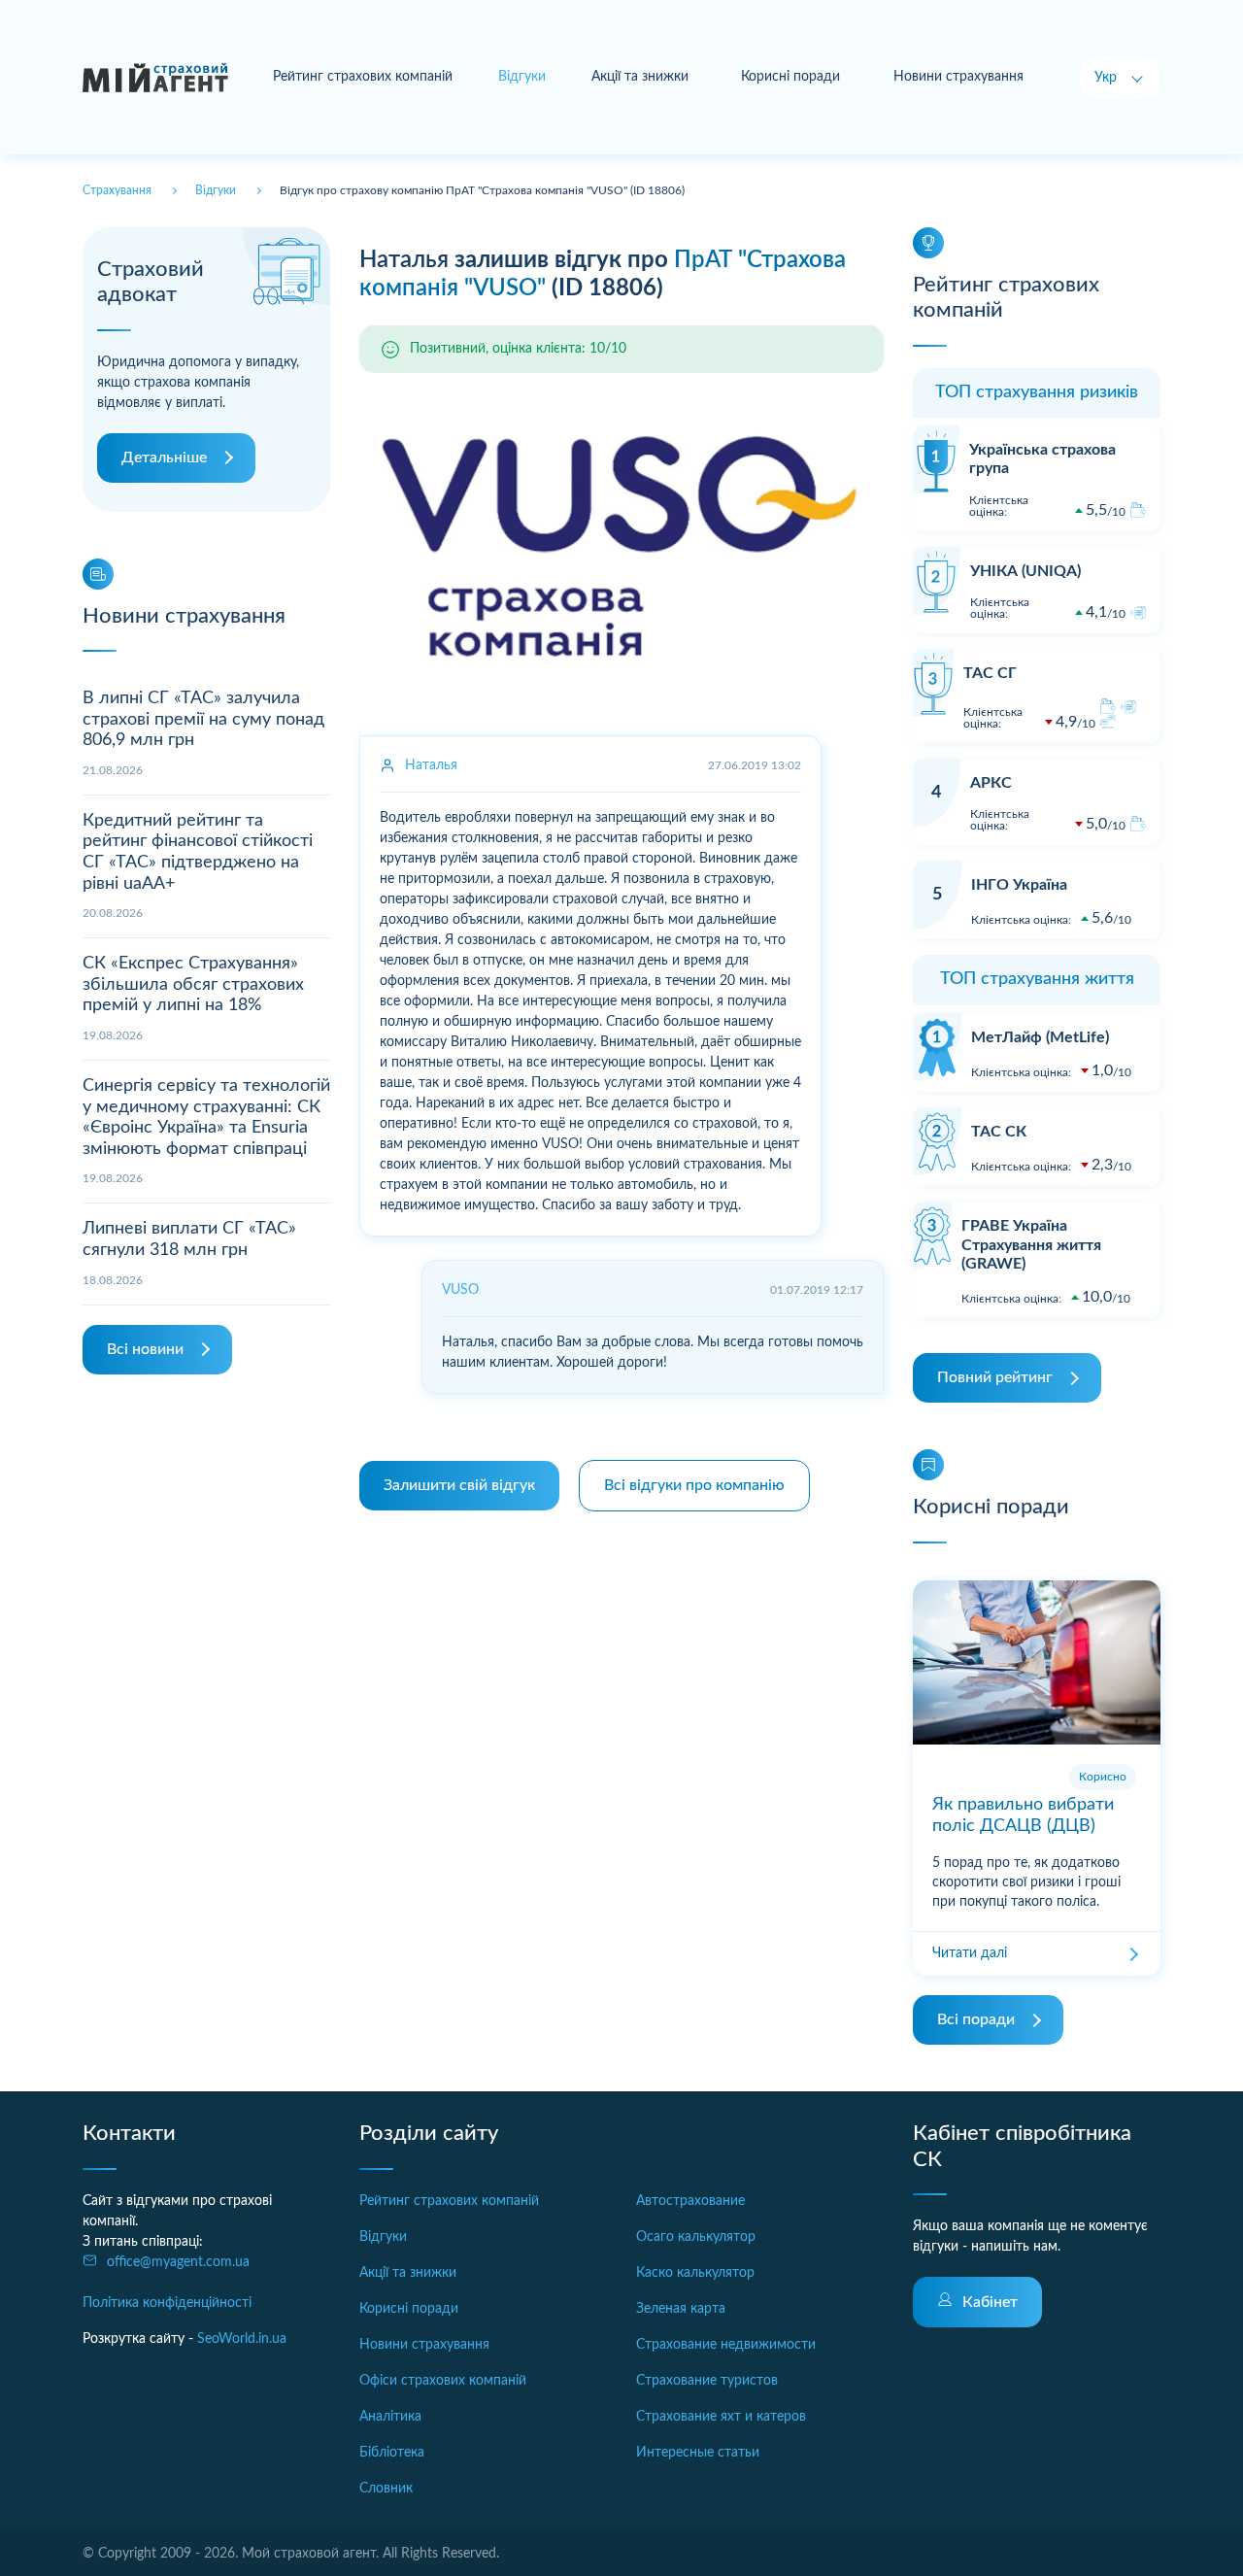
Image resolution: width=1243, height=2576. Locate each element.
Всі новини (145, 1349)
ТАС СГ (990, 673)
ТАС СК (999, 1132)
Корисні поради (790, 77)
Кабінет (990, 2302)
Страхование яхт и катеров (721, 2417)
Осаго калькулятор (696, 2237)
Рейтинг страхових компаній (363, 77)
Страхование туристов (707, 2381)
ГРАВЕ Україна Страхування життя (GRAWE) (1031, 1244)
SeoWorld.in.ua (242, 2339)
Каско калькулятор (695, 2273)
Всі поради (976, 2019)
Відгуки (383, 2237)
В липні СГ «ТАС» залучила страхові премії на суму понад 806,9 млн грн (203, 719)
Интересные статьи (698, 2453)
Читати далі (970, 1953)
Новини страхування (958, 77)
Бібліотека (392, 2453)
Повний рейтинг (995, 1377)
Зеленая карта (681, 2309)
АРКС (991, 783)
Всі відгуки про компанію (694, 1485)
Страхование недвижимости (726, 2345)
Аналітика (390, 2417)
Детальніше (164, 458)
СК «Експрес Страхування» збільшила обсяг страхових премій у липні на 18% (193, 984)
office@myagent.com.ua (178, 2262)
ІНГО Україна (1019, 885)
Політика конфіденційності (167, 2303)
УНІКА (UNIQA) (1025, 571)
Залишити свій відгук (459, 1485)
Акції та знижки (640, 77)
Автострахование (690, 2201)
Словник (386, 2489)
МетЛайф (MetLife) (1040, 1037)
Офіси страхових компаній (443, 2381)
